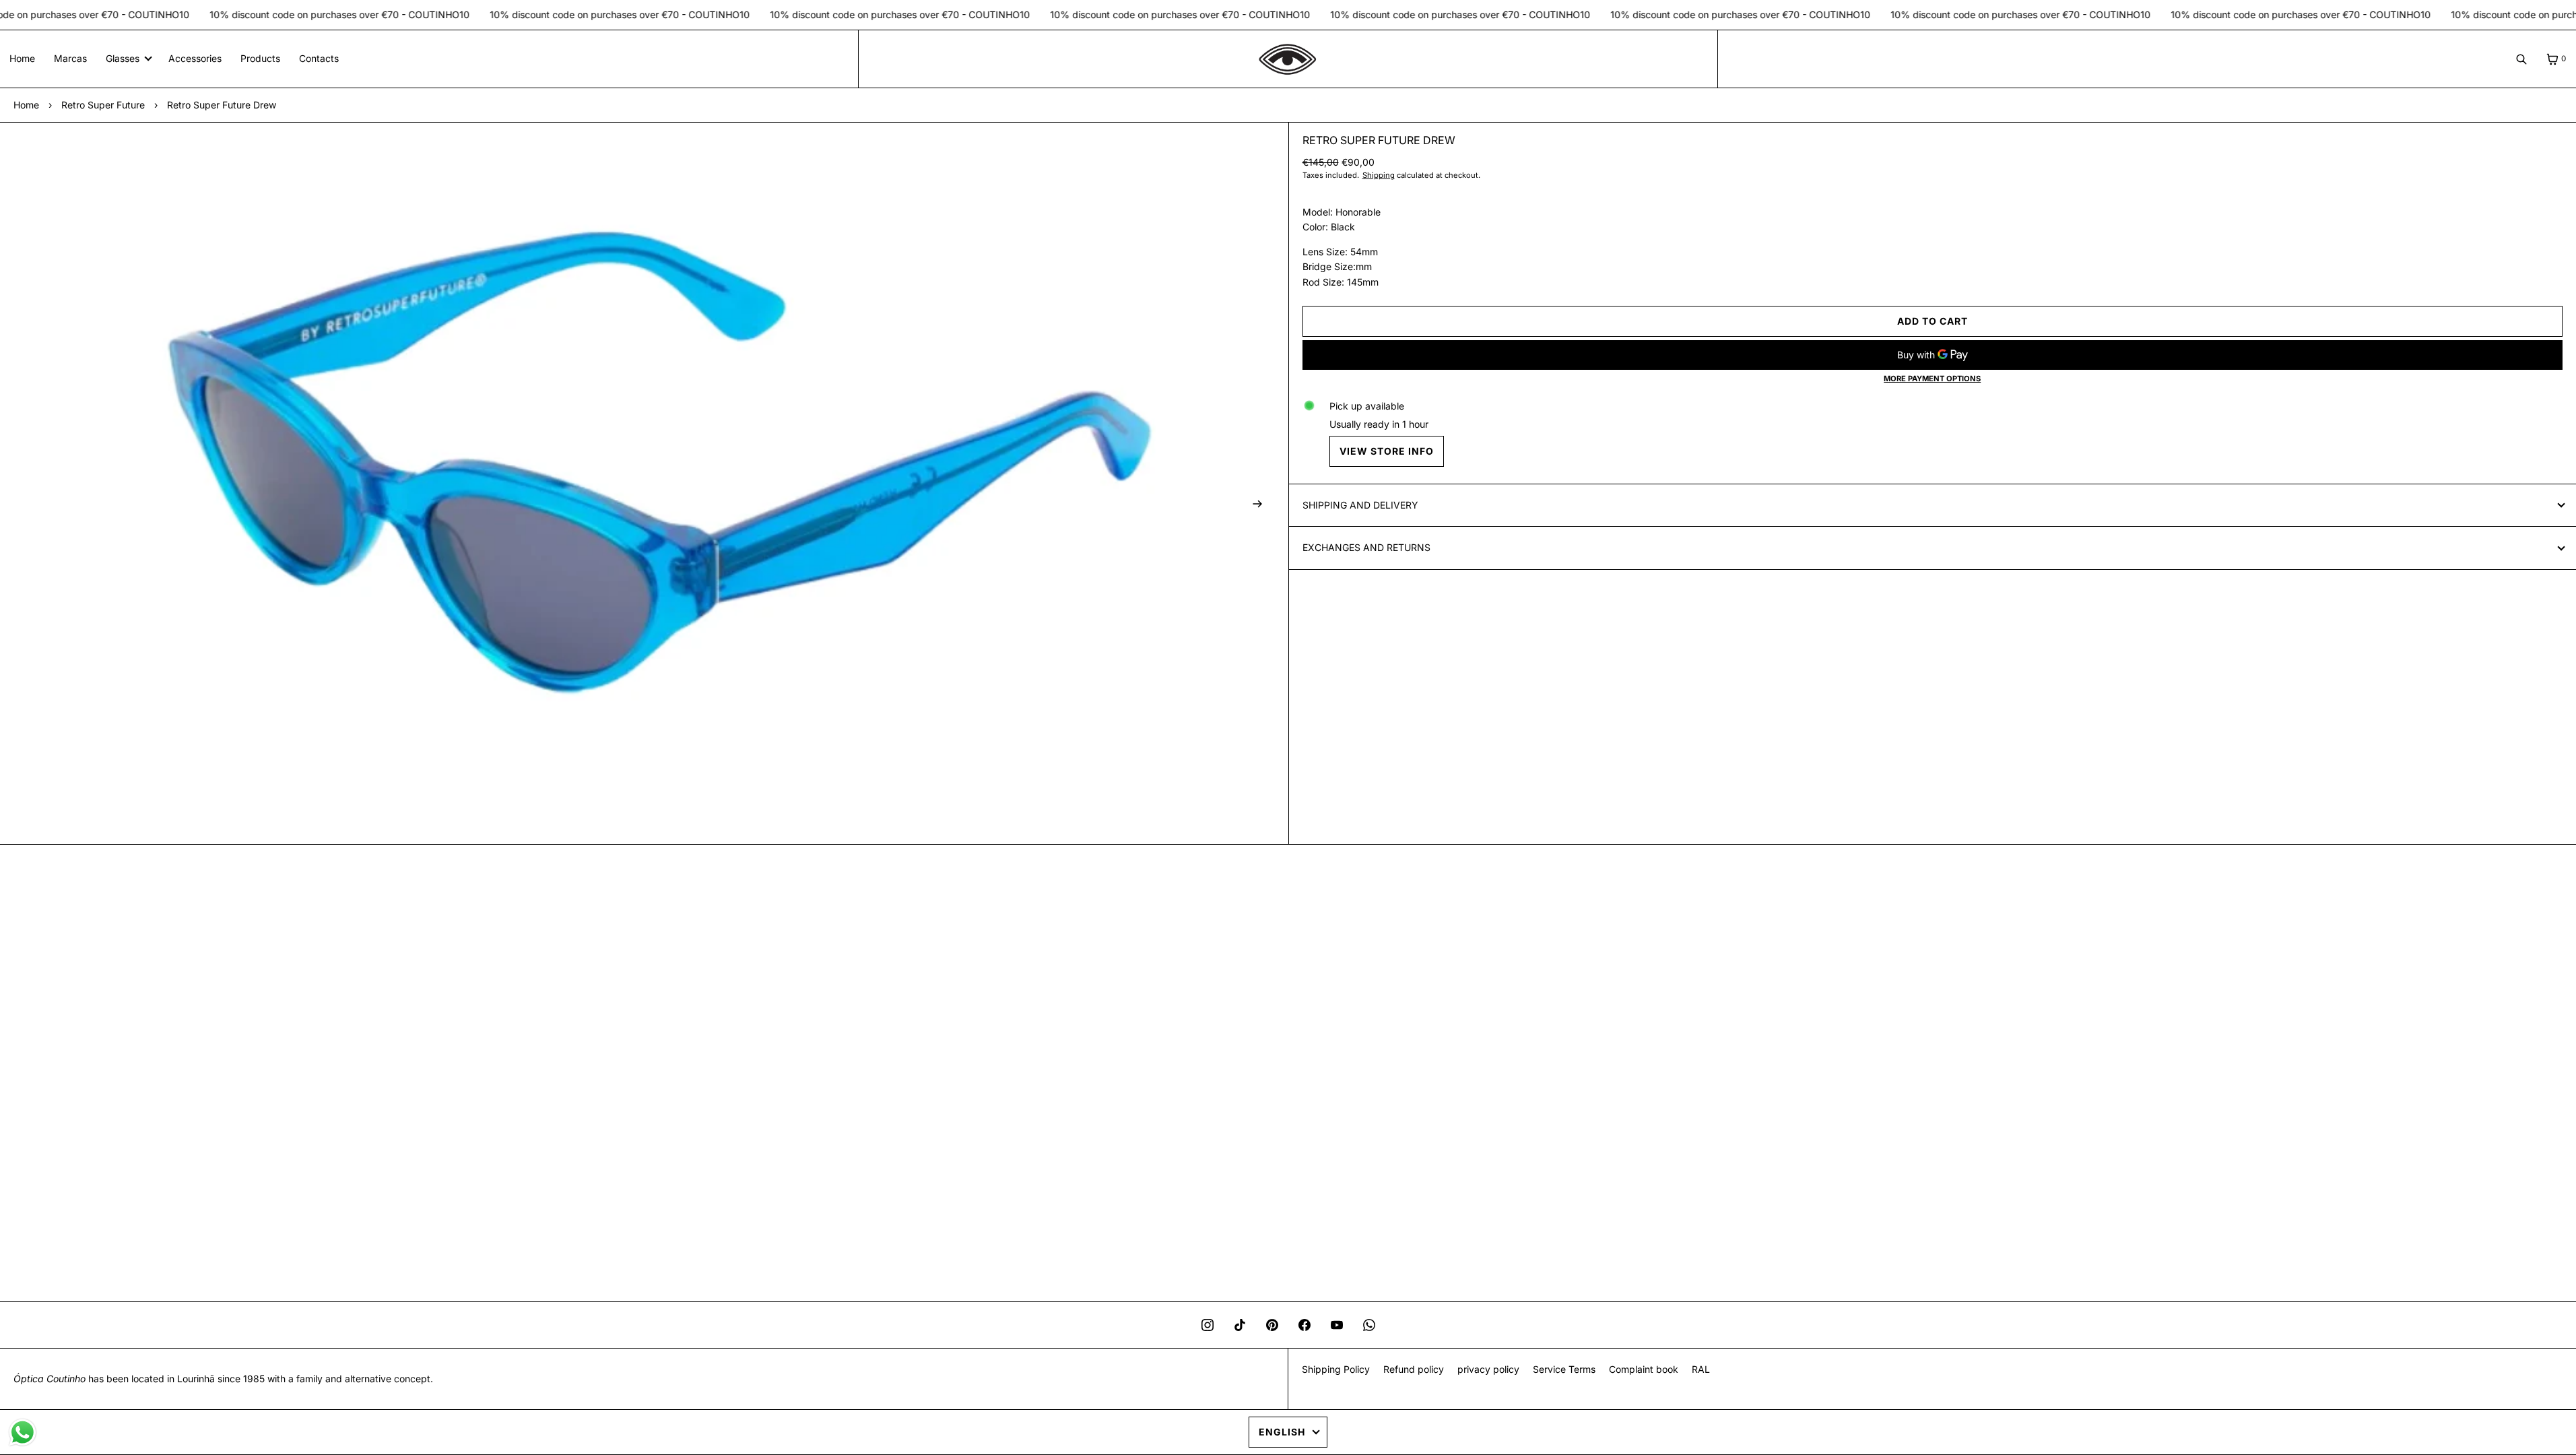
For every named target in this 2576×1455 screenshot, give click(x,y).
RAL (1701, 1369)
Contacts (319, 58)
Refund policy (1414, 1369)
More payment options (1932, 379)
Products (260, 58)
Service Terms (1564, 1369)
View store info (1387, 451)
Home (22, 58)
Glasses (123, 58)
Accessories (195, 58)
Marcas (70, 58)
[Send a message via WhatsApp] (23, 1432)
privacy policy (1488, 1369)
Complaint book (1644, 1369)
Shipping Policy (1336, 1369)
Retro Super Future (103, 105)
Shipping (1379, 175)
